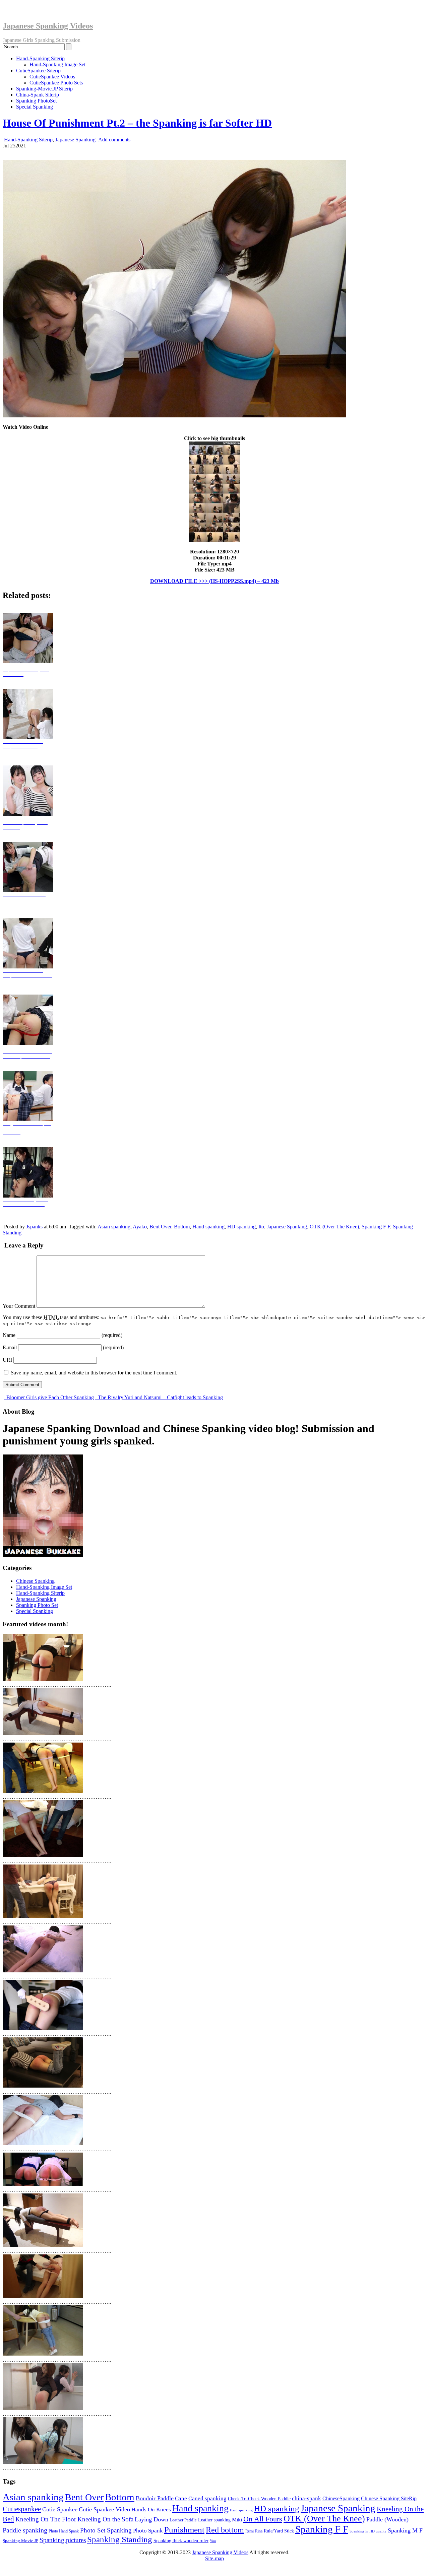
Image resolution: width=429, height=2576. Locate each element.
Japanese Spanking (75, 140)
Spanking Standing (120, 2539)
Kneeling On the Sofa (105, 2519)
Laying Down (151, 2519)
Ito (261, 1227)
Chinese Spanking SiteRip (389, 2498)
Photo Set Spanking (106, 2530)
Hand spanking (208, 1227)
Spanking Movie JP (20, 2541)
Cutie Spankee (60, 2509)
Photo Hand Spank (64, 2531)
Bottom (182, 1227)
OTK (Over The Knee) (334, 1227)
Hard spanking (241, 2510)
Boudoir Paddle (155, 2498)
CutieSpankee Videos (52, 77)
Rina (259, 2531)
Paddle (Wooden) (387, 2519)
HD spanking (241, 1227)
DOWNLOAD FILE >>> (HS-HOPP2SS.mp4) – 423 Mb (214, 581)
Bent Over (160, 1227)
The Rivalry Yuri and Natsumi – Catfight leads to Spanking (160, 1397)
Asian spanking (114, 1227)
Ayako (140, 1227)
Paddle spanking (25, 2530)
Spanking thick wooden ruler (181, 2540)
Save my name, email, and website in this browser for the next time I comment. (94, 1373)
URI (7, 1360)
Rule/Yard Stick (279, 2531)
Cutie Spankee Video (104, 2509)
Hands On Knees (151, 2510)
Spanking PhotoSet (36, 101)
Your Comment (19, 1306)
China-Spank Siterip (38, 95)
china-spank (307, 2498)
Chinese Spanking (35, 1581)
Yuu (213, 2541)
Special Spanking (35, 107)
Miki (237, 2520)
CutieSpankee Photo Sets (56, 83)
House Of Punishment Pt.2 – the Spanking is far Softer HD (137, 123)
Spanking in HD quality (368, 2531)
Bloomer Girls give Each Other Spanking (49, 1397)
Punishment (184, 2529)
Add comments (114, 140)
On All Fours (263, 2519)
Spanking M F (405, 2530)
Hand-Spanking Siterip (40, 58)
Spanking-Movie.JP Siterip (44, 89)
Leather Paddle (183, 2520)
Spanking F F (376, 1227)
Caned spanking (207, 2498)
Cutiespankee (22, 2509)
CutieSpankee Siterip (38, 71)
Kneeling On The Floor (46, 2519)
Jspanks (34, 1227)
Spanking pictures (63, 2540)
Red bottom (225, 2530)
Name (9, 1335)
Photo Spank (148, 2531)
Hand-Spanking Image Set (57, 64)
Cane (181, 2498)
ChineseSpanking (341, 2498)
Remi (250, 2531)
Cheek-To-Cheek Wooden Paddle (259, 2499)
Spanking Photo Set (37, 1605)
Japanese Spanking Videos (48, 26)
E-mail (10, 1347)
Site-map (214, 2558)
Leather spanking (214, 2520)
